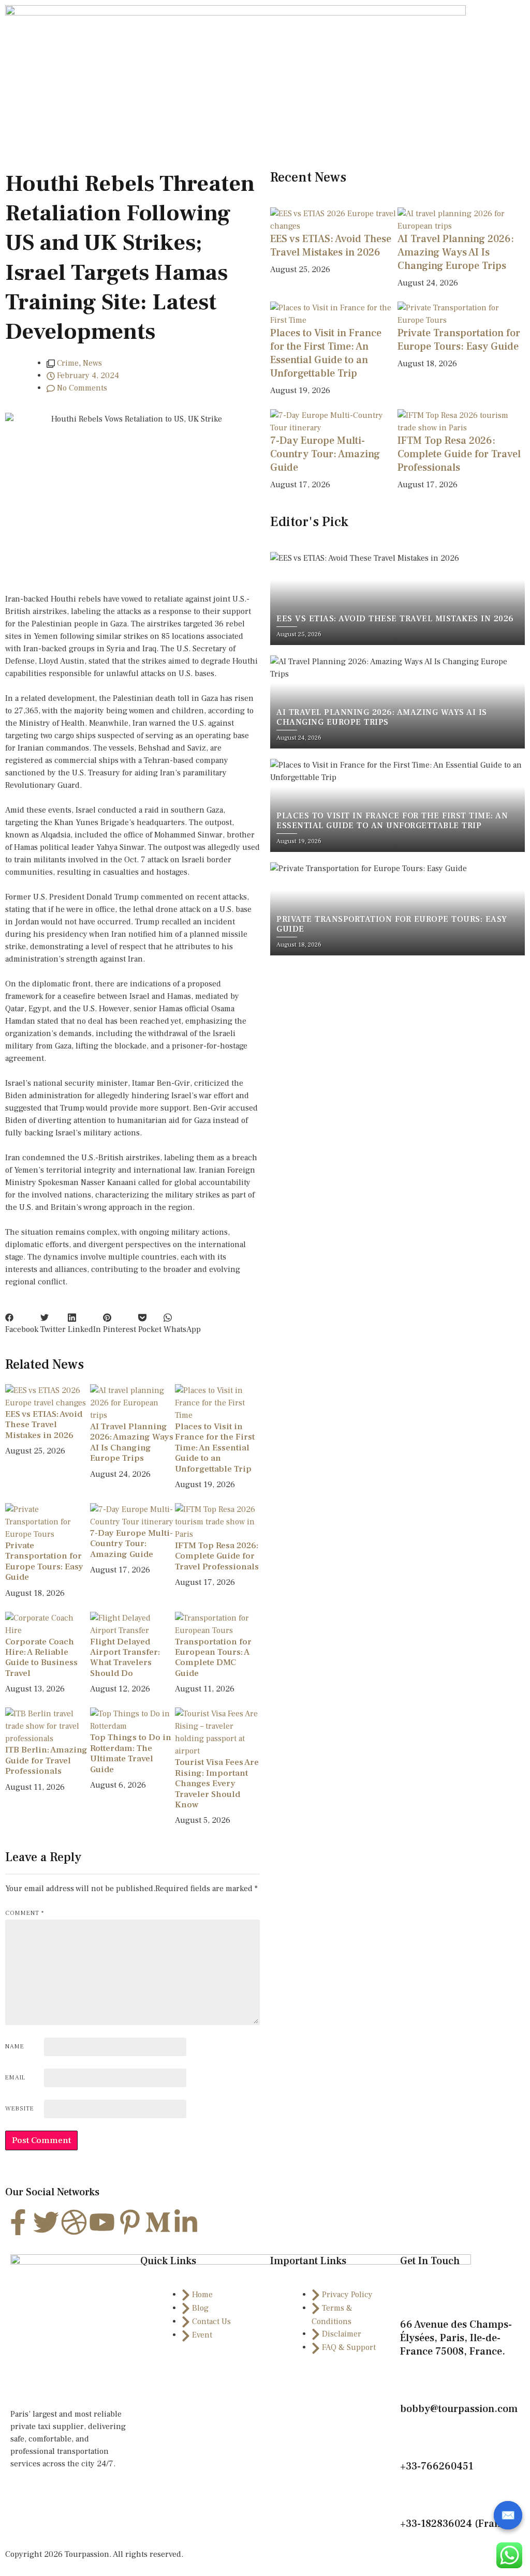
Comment (25, 1913)
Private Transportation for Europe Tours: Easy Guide (44, 1561)
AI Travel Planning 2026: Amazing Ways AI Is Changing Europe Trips (132, 1442)
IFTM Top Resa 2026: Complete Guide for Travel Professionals (217, 1556)
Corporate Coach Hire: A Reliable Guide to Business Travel (41, 1658)
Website (20, 2109)
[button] (22, 1323)
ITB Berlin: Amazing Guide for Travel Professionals (46, 1761)
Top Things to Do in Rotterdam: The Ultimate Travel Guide (131, 1753)
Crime (68, 363)
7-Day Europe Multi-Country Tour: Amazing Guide (131, 1544)
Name (15, 2047)
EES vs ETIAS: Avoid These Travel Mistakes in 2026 (44, 1425)
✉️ (508, 2515)
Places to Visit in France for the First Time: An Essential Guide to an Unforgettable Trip (215, 1448)
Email (15, 2078)
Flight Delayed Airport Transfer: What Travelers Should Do (125, 1658)
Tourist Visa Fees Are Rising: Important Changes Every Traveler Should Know (217, 1784)
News (92, 363)
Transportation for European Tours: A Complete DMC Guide (213, 1658)
